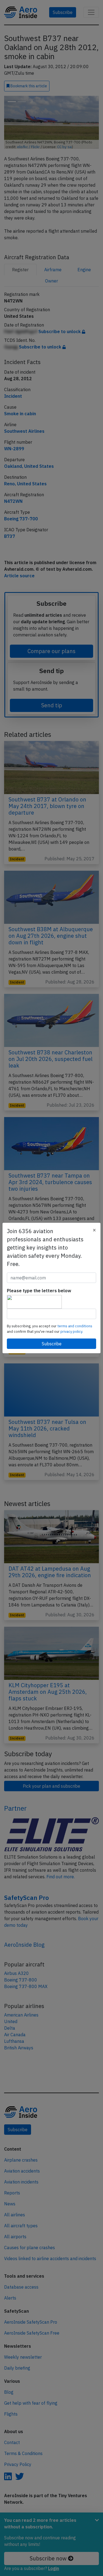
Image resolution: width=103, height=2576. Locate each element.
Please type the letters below (39, 1291)
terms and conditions (75, 1326)
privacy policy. (72, 1332)
